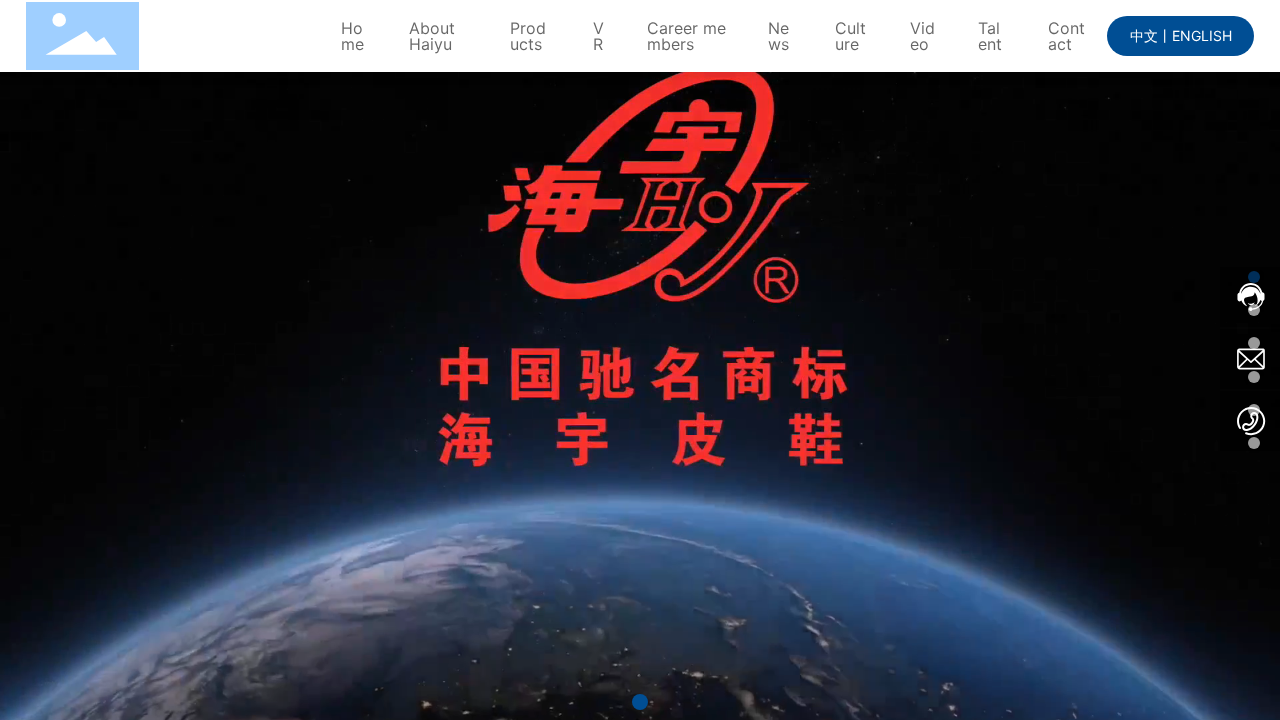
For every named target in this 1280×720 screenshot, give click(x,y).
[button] (640, 702)
